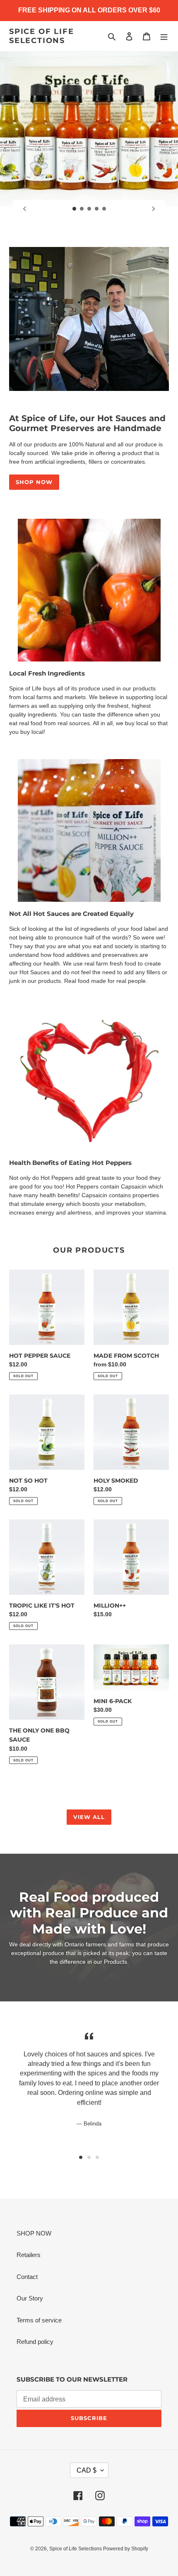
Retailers (29, 2255)
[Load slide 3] (89, 209)
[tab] (81, 2157)
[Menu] (164, 36)
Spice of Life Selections (41, 36)
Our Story (30, 2298)
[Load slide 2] (82, 209)
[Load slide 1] (75, 209)
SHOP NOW (34, 482)
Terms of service (39, 2320)
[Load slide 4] (97, 209)
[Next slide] (154, 209)
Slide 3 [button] (97, 2157)
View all (89, 1817)
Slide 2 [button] (89, 2157)
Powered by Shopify (126, 2549)
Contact (27, 2277)
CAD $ (87, 2470)
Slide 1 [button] (81, 2157)
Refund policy (35, 2342)
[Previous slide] (24, 209)
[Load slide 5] (104, 209)
